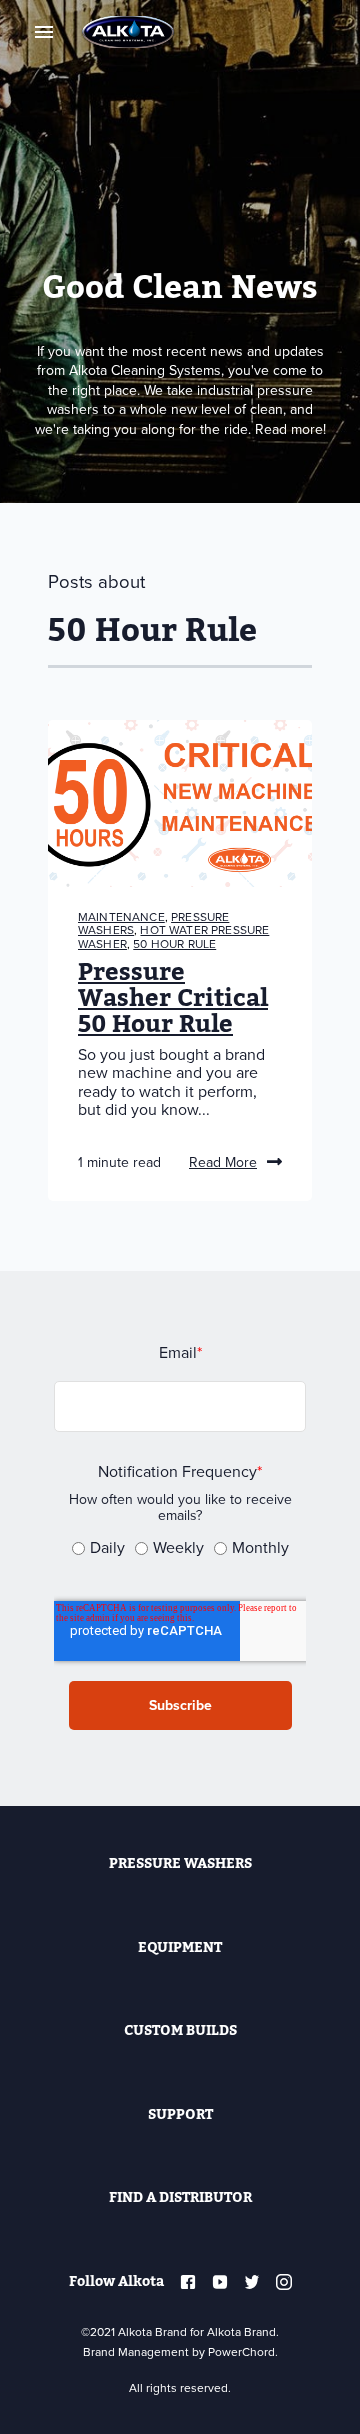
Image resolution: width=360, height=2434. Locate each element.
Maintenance (121, 917)
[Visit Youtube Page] (220, 2282)
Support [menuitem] (180, 2114)
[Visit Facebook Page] (188, 2282)
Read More (223, 1162)
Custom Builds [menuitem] (180, 2030)
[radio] (98, 1552)
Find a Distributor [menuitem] (180, 2197)
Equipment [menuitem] (180, 1947)
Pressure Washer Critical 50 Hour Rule (173, 998)
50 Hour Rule (174, 944)
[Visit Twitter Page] (252, 2282)
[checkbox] (180, 1548)
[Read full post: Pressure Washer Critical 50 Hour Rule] (180, 803)
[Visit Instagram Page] (284, 2282)
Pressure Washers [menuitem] (180, 1863)
